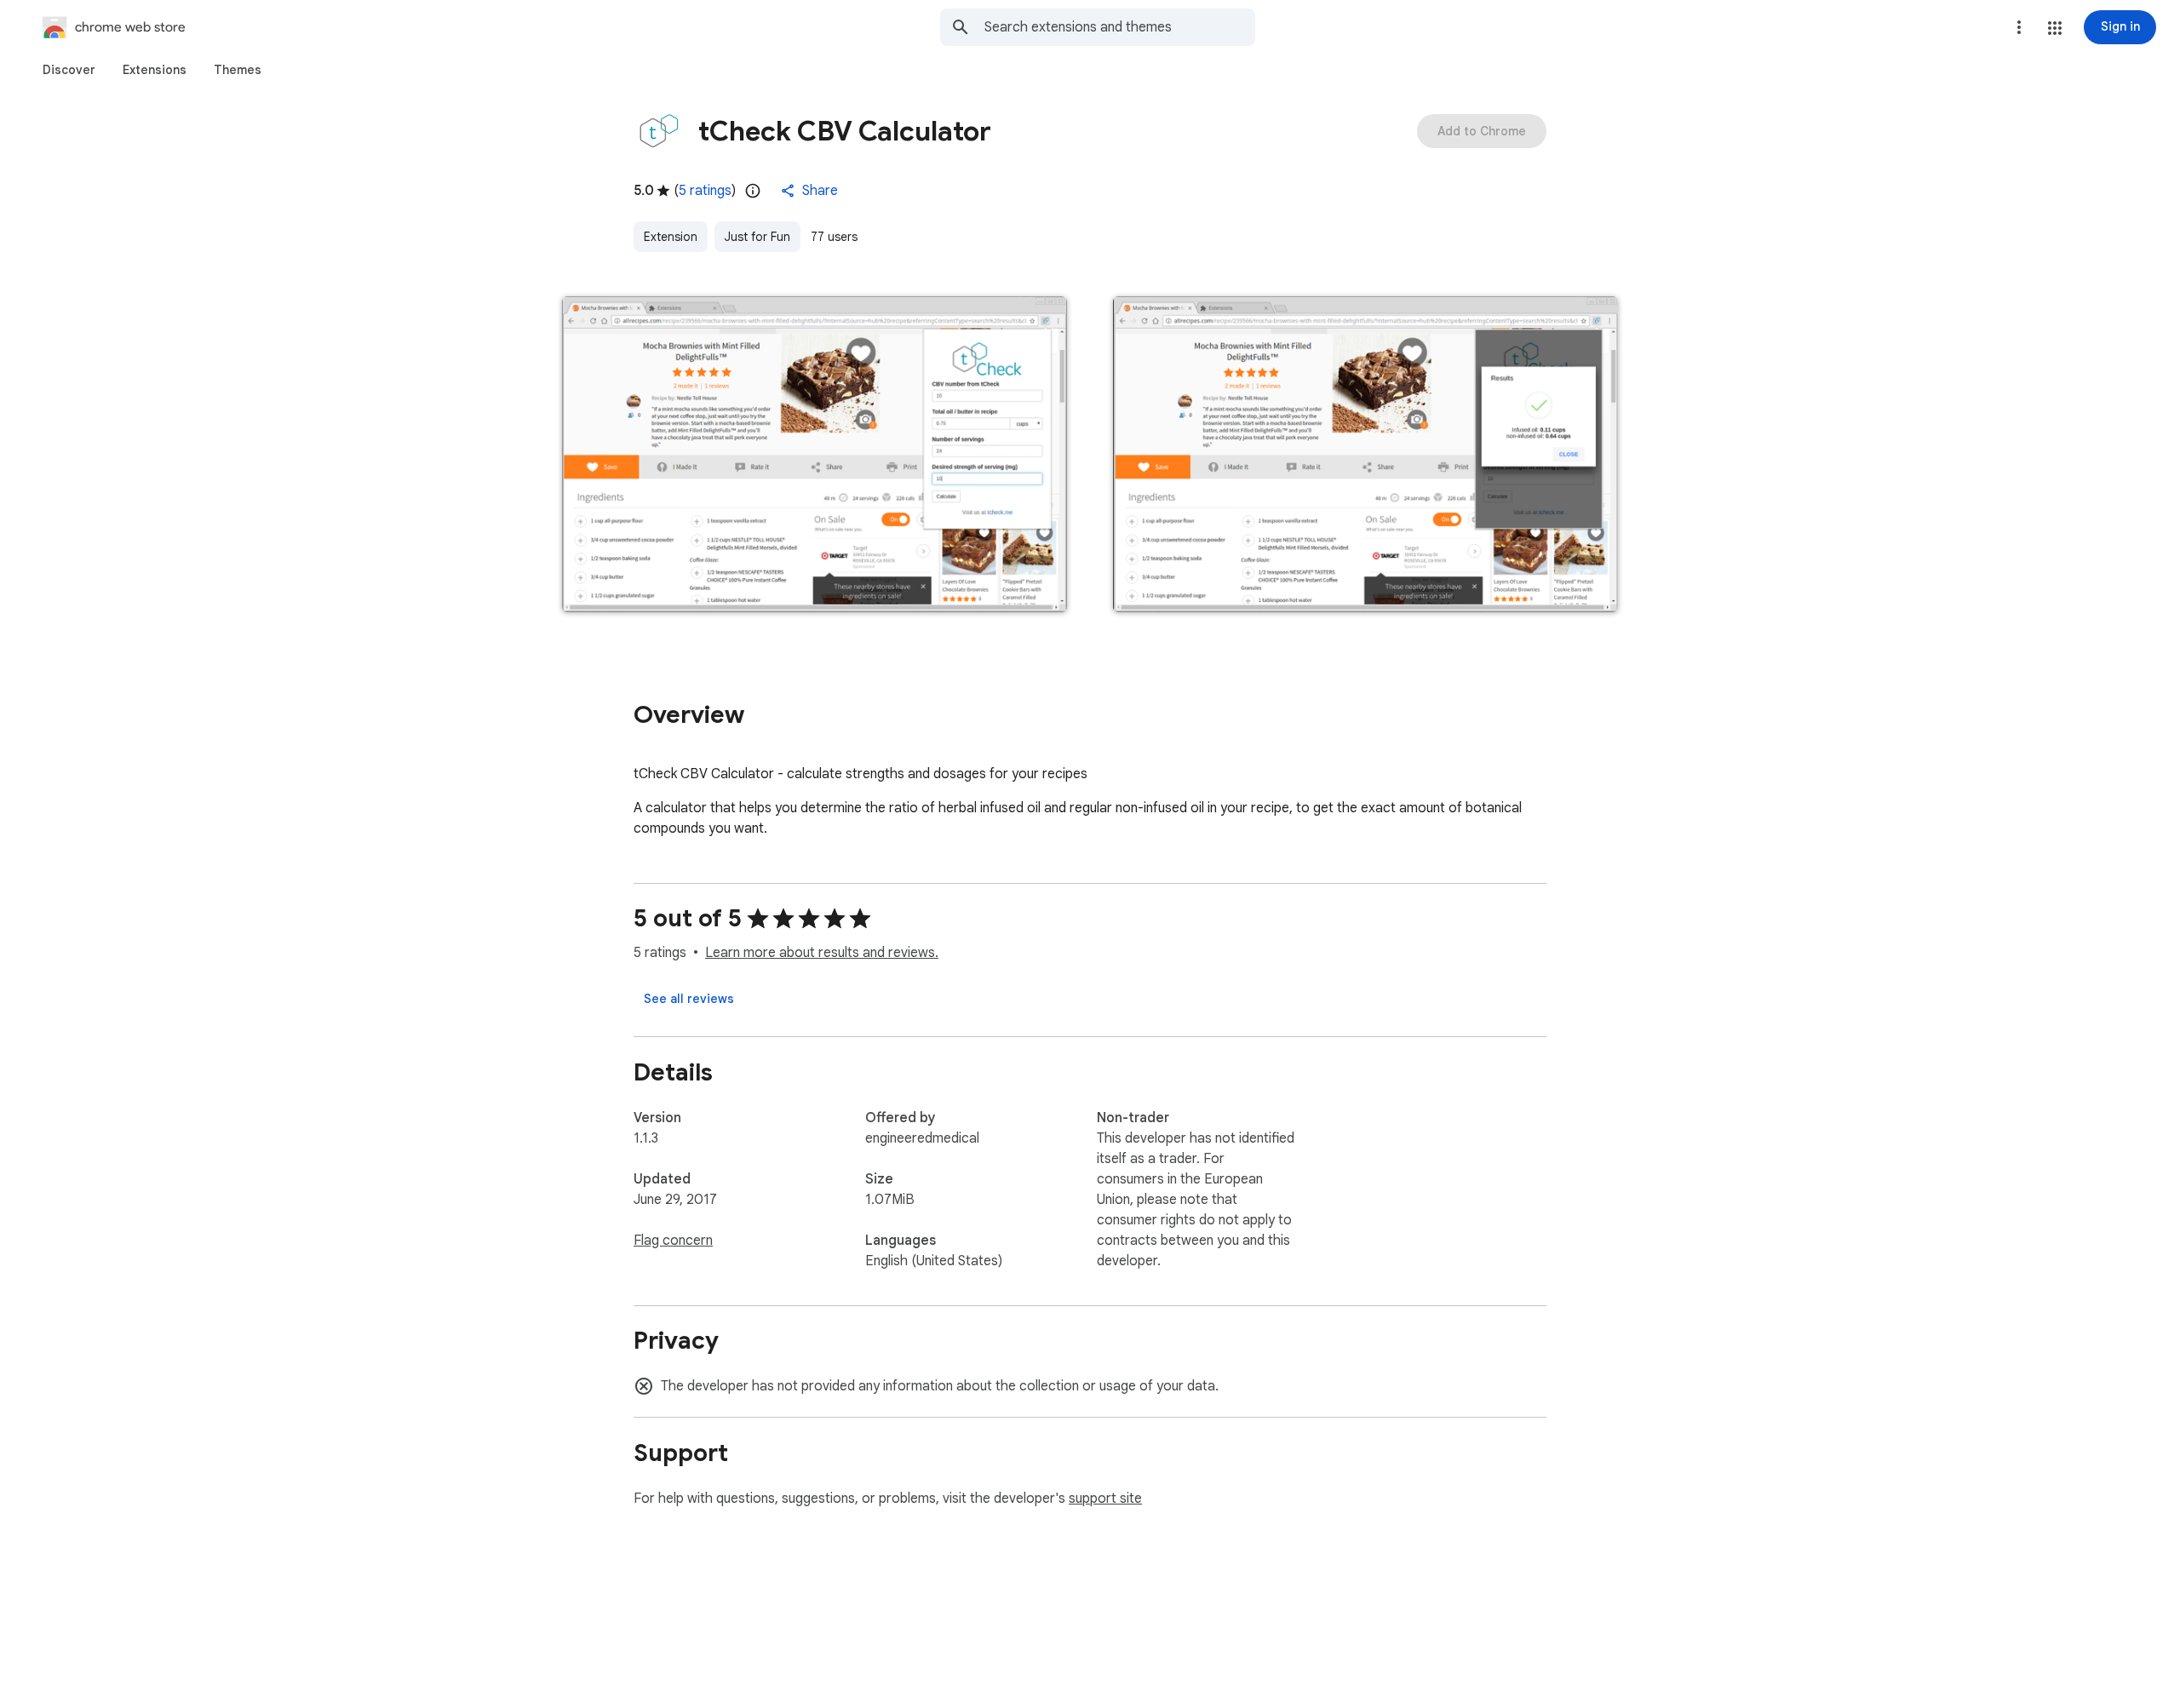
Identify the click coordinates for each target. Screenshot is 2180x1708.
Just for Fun (757, 237)
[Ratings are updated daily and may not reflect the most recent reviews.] (753, 191)
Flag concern (673, 1241)
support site (1105, 1499)
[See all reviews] (689, 999)
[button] (2055, 28)
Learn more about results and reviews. (822, 953)
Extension (671, 237)
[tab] (69, 70)
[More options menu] (2019, 27)
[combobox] (1120, 27)
